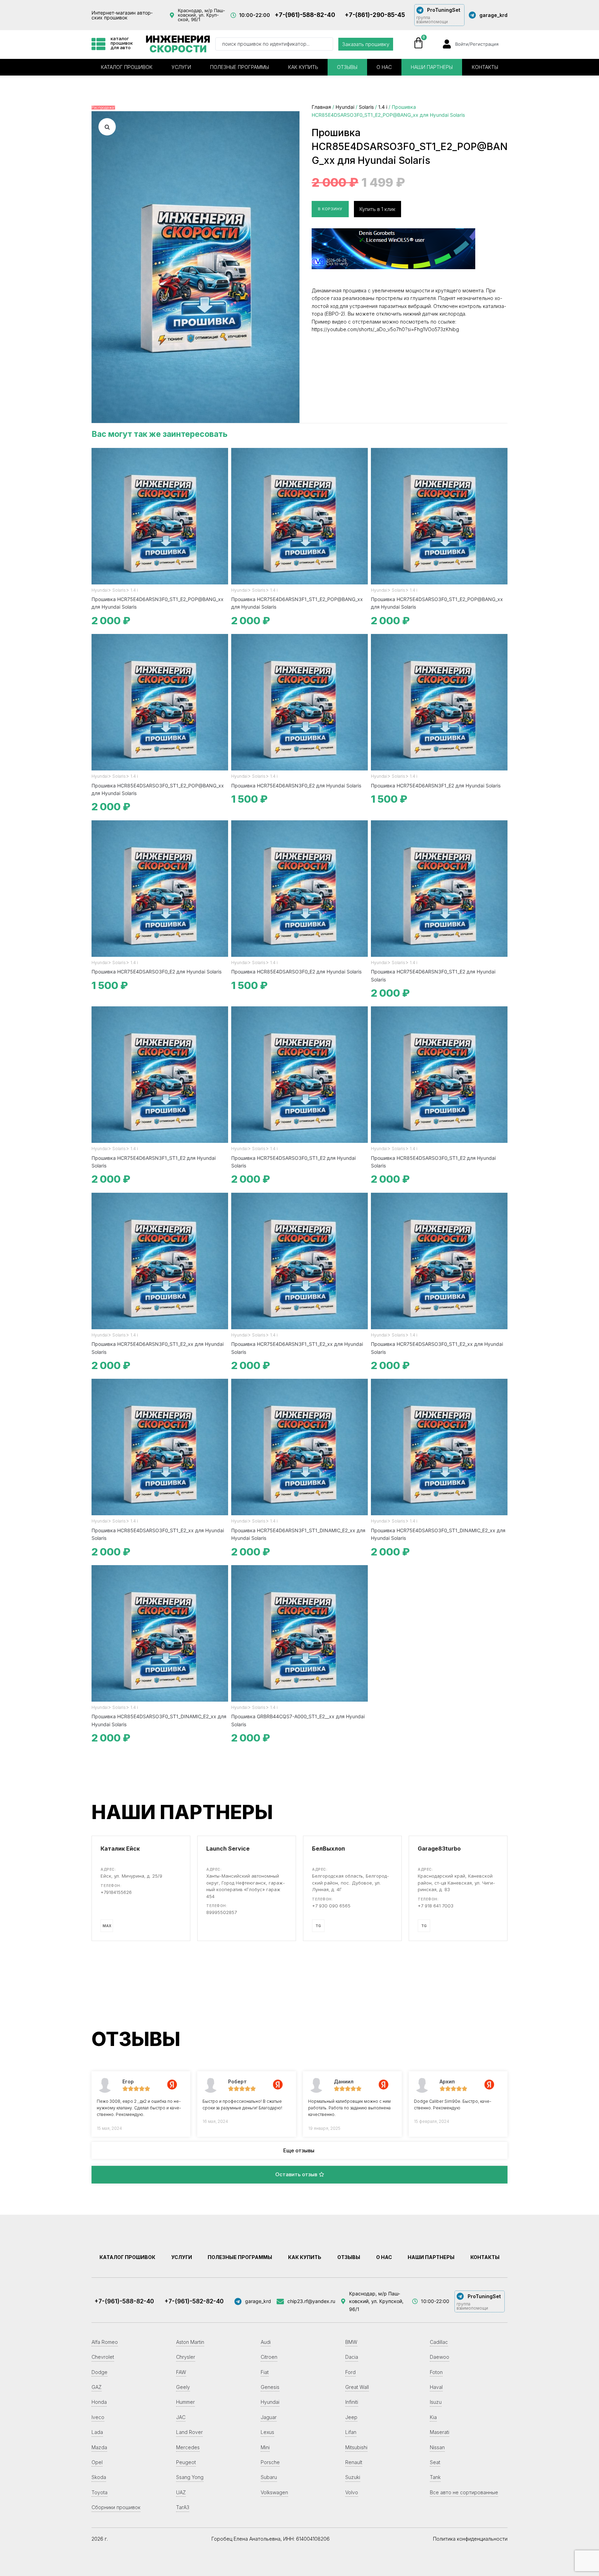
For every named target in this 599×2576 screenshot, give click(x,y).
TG (318, 1926)
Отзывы (347, 67)
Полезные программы (240, 67)
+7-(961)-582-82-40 (194, 2301)
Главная (321, 107)
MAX (107, 1926)
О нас (384, 67)
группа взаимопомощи (432, 20)
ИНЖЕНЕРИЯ (178, 44)
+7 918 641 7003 (436, 1906)
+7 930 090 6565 (331, 1906)
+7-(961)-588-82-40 (305, 15)
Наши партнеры (432, 67)
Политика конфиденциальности (470, 2539)
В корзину (330, 209)
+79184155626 (116, 1892)
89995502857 (222, 1912)
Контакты (485, 67)
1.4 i (383, 107)
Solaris (366, 107)
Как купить (303, 67)
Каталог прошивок (127, 67)
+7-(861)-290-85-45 (375, 15)
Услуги (181, 67)
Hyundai (345, 107)
